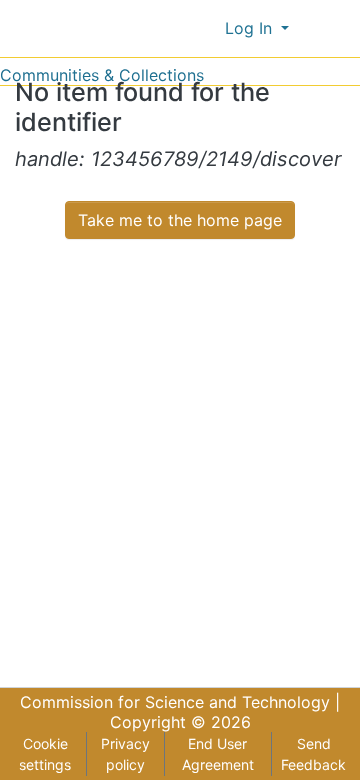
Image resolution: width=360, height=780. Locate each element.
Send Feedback (313, 754)
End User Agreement (218, 754)
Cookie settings (45, 754)
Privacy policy (125, 754)
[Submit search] (176, 28)
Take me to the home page (180, 220)
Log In (251, 28)
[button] (205, 28)
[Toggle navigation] (332, 28)
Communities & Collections (102, 75)
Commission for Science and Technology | (180, 702)
